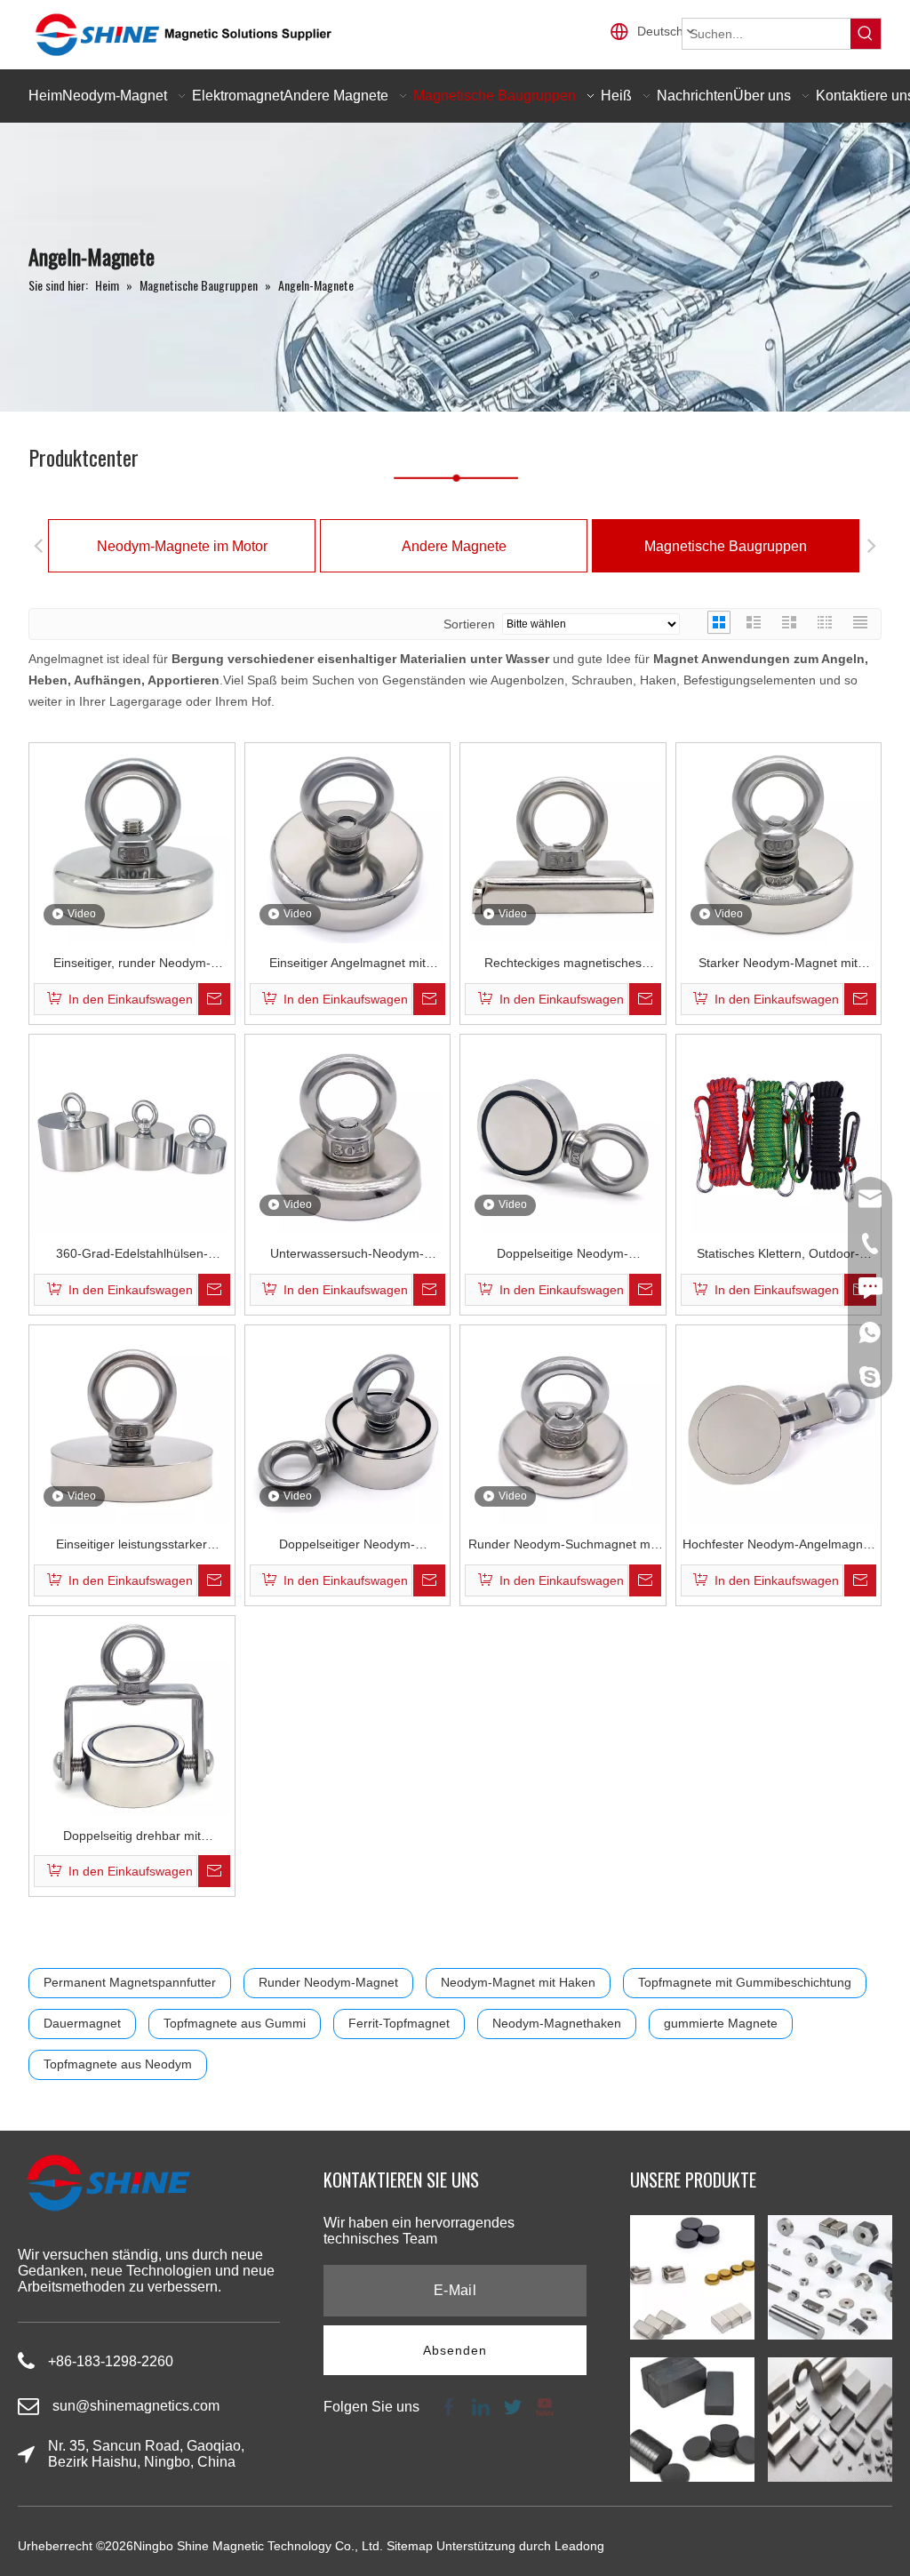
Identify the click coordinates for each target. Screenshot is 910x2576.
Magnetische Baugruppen (726, 546)
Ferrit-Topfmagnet (399, 2023)
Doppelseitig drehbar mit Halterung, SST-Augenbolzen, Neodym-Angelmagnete (132, 1838)
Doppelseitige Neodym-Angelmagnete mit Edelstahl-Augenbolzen (563, 1256)
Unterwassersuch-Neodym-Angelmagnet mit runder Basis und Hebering (347, 1256)
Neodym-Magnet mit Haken (518, 1982)
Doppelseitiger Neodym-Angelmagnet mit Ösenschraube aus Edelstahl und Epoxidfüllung (347, 1546)
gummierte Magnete (721, 2023)
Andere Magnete (454, 546)
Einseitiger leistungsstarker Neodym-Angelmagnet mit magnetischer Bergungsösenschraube (132, 1546)
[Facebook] (449, 2406)
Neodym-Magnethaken (557, 2023)
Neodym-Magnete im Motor (182, 546)
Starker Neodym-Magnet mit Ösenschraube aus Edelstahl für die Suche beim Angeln (778, 965)
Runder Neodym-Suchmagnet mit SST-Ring (563, 1546)
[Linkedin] (481, 2406)
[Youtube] (543, 2406)
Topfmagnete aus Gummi (235, 2023)
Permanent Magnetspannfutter (130, 1982)
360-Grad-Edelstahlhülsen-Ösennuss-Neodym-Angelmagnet (132, 1256)
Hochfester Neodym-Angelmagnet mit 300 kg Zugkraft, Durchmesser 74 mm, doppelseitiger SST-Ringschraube (778, 1546)
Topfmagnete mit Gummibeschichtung (745, 1982)
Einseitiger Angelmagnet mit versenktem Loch (347, 965)
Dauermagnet (82, 2023)
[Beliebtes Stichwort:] (866, 34)
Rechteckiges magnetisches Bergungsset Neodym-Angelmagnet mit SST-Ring (563, 965)
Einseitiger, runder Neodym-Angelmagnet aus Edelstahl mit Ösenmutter (132, 965)
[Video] (132, 844)
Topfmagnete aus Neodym (118, 2064)
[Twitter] (513, 2406)
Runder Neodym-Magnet (328, 1982)
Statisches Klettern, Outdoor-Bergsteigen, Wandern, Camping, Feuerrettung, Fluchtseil (778, 1256)
